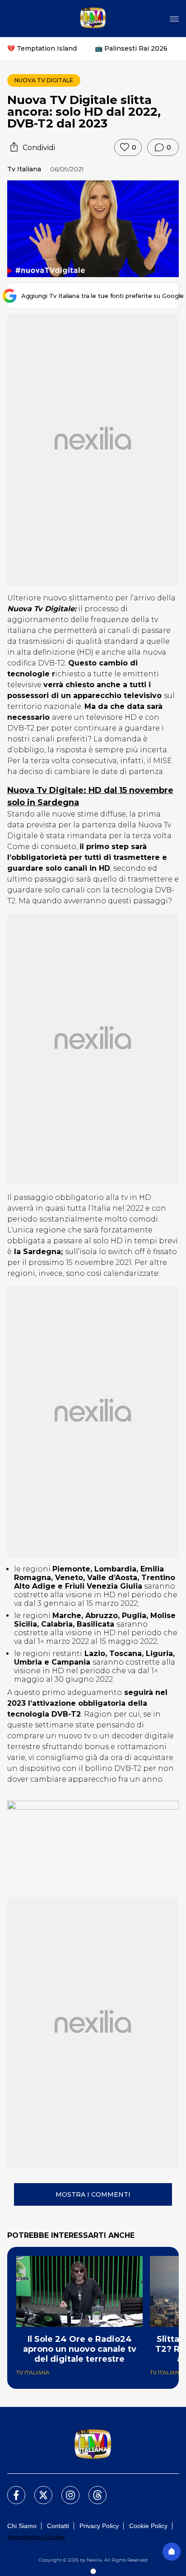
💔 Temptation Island (42, 48)
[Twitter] (38, 2490)
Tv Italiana (24, 169)
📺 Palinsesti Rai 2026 (131, 48)
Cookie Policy (148, 2526)
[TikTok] (92, 2490)
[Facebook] (11, 2490)
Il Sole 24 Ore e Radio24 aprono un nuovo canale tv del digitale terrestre (80, 2349)
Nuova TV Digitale (44, 80)
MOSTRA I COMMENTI (93, 2194)
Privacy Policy (99, 2526)
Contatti (58, 2526)
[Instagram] (65, 2490)
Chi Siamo (22, 2526)
